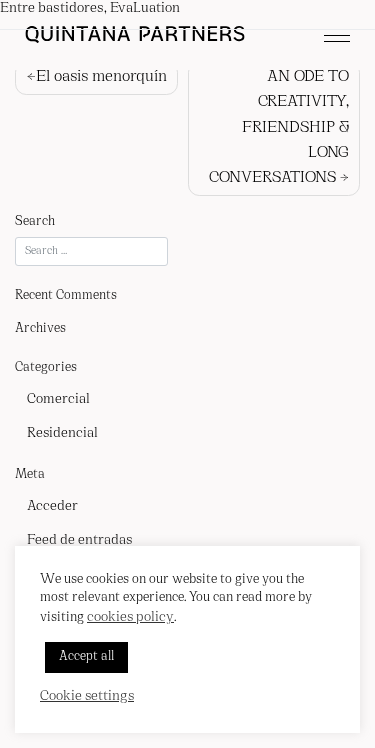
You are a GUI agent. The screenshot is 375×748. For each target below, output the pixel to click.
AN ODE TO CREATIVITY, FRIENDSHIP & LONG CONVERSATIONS (279, 127)
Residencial (62, 433)
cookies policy (130, 617)
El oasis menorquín (101, 77)
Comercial (58, 399)
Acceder (52, 506)
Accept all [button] (86, 657)
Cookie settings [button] (87, 696)
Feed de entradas (79, 540)
